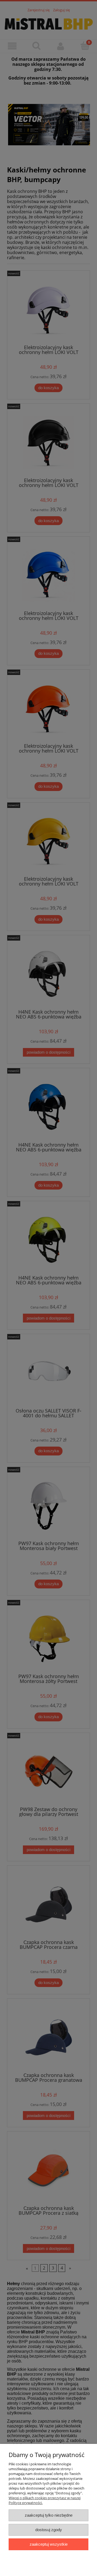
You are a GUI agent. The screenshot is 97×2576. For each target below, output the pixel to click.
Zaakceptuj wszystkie (49, 2544)
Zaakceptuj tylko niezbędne (49, 2515)
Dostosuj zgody (49, 2530)
